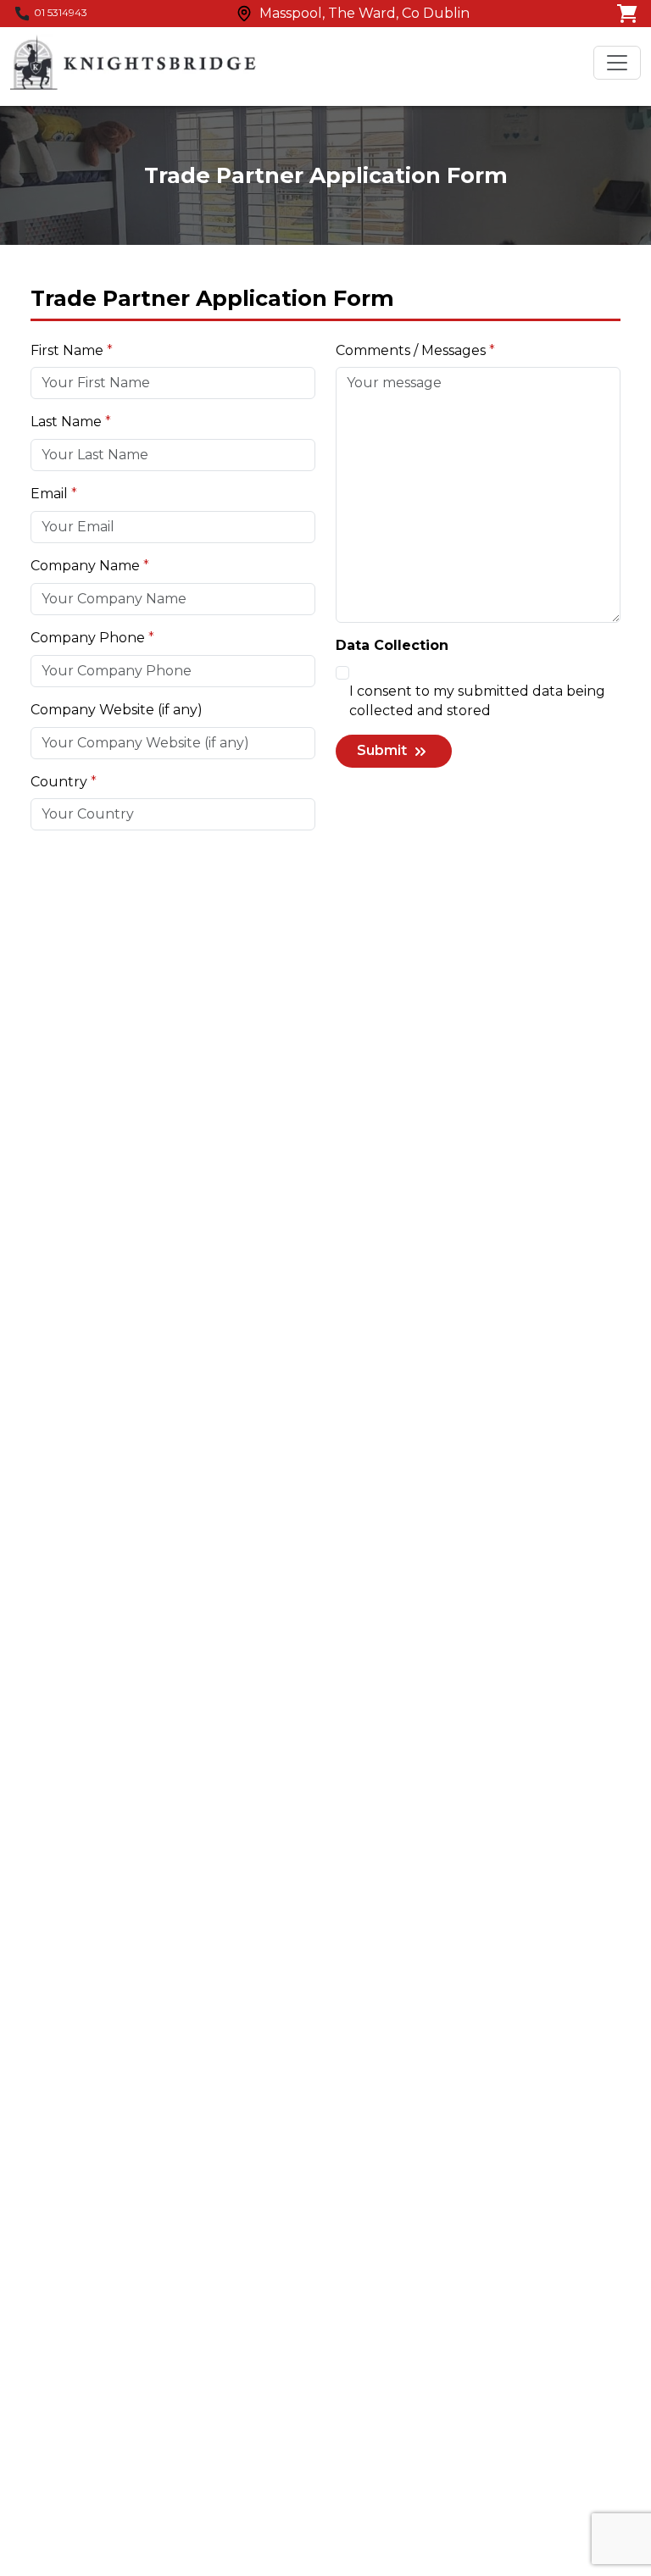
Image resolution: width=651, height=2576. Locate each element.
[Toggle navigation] (617, 63)
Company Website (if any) (117, 710)
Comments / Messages (411, 350)
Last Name (66, 422)
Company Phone (88, 638)
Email (49, 494)
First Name (67, 350)
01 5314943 (61, 12)
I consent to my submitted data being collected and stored (477, 701)
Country (59, 782)
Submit (384, 750)
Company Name (85, 566)
